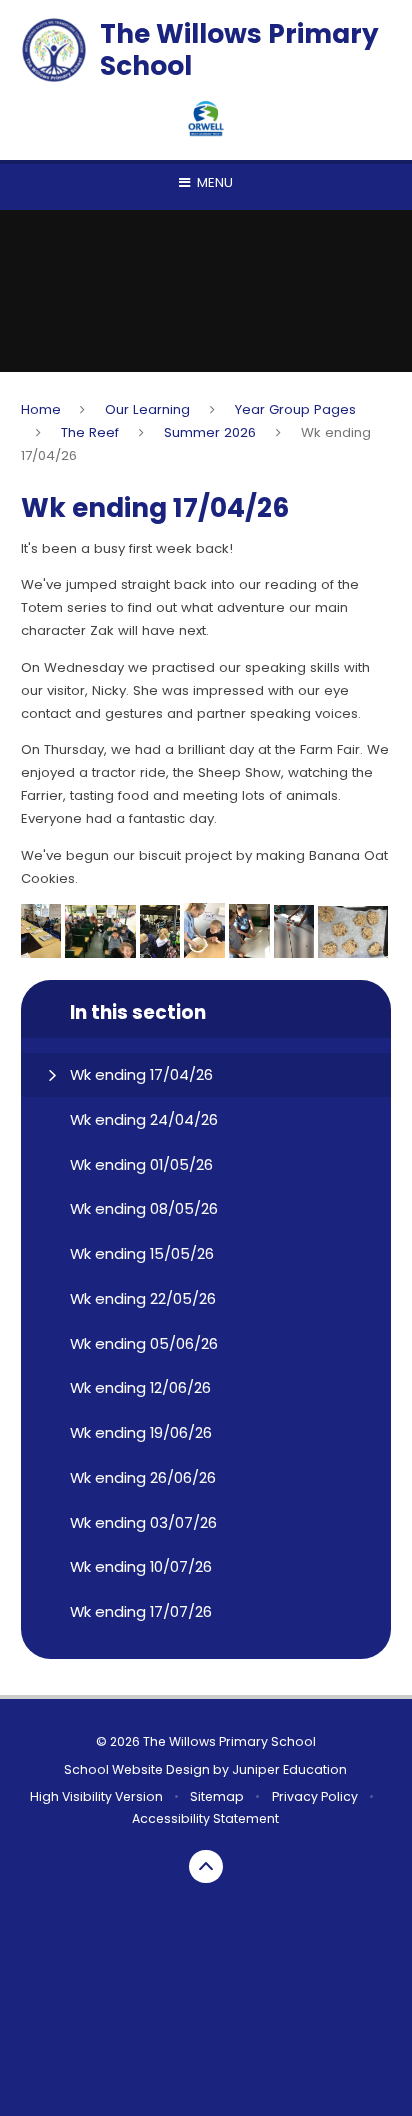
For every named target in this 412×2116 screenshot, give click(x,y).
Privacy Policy (315, 1796)
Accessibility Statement (205, 1818)
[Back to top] (206, 1867)
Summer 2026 (210, 432)
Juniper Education (289, 1769)
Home (41, 409)
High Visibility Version (96, 1796)
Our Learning (147, 409)
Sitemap (217, 1796)
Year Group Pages (295, 409)
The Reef (90, 432)
